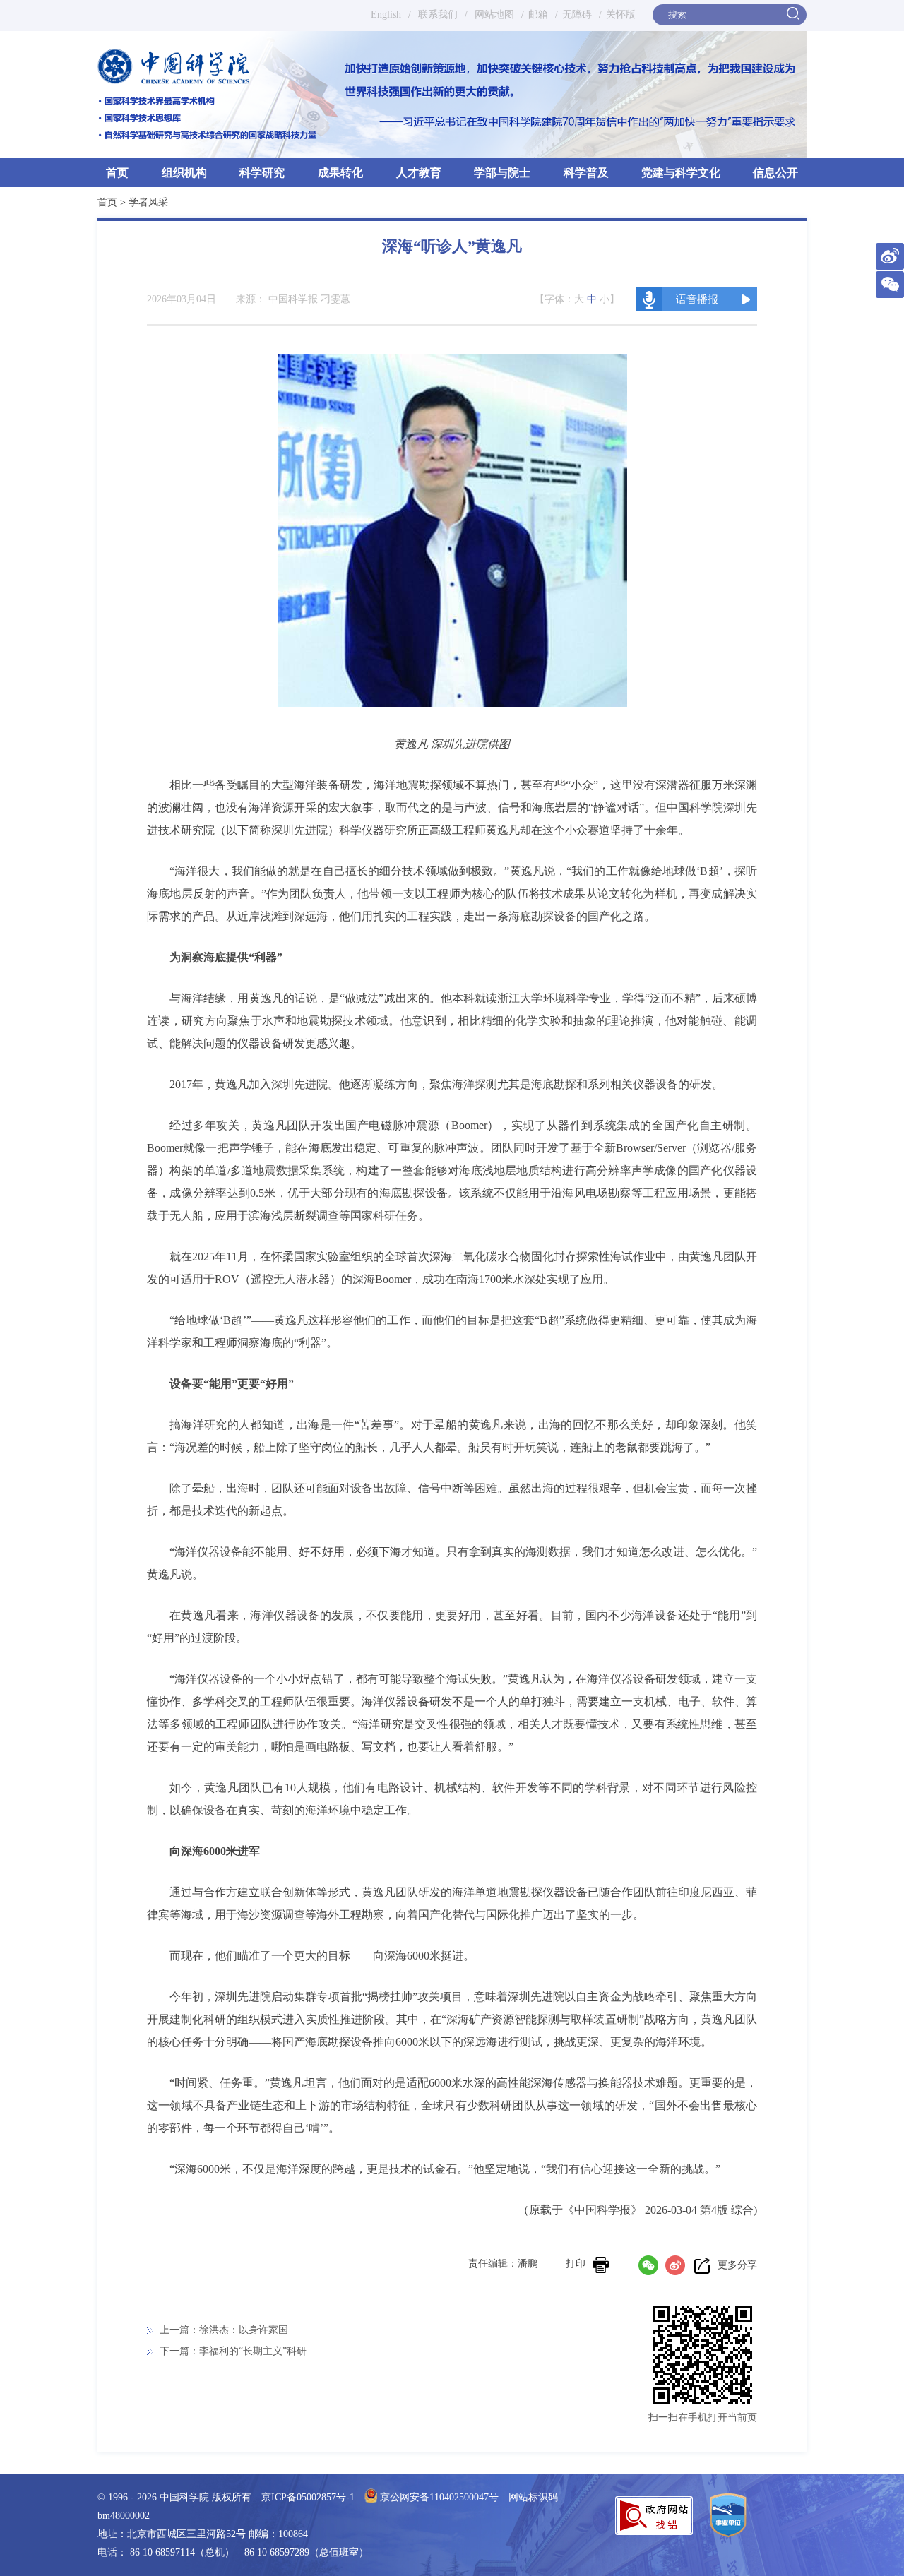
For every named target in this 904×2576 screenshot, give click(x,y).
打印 (576, 2264)
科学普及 (586, 173)
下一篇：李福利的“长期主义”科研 (233, 2351)
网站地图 (493, 14)
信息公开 (775, 173)
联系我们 (438, 14)
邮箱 (538, 14)
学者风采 (148, 202)
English (386, 14)
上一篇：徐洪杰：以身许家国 (224, 2330)
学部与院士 (502, 173)
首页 (117, 173)
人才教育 (419, 173)
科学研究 (262, 173)
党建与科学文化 (681, 173)
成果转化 (340, 173)
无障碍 (577, 14)
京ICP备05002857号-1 (308, 2497)
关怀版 (621, 14)
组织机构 (184, 173)
